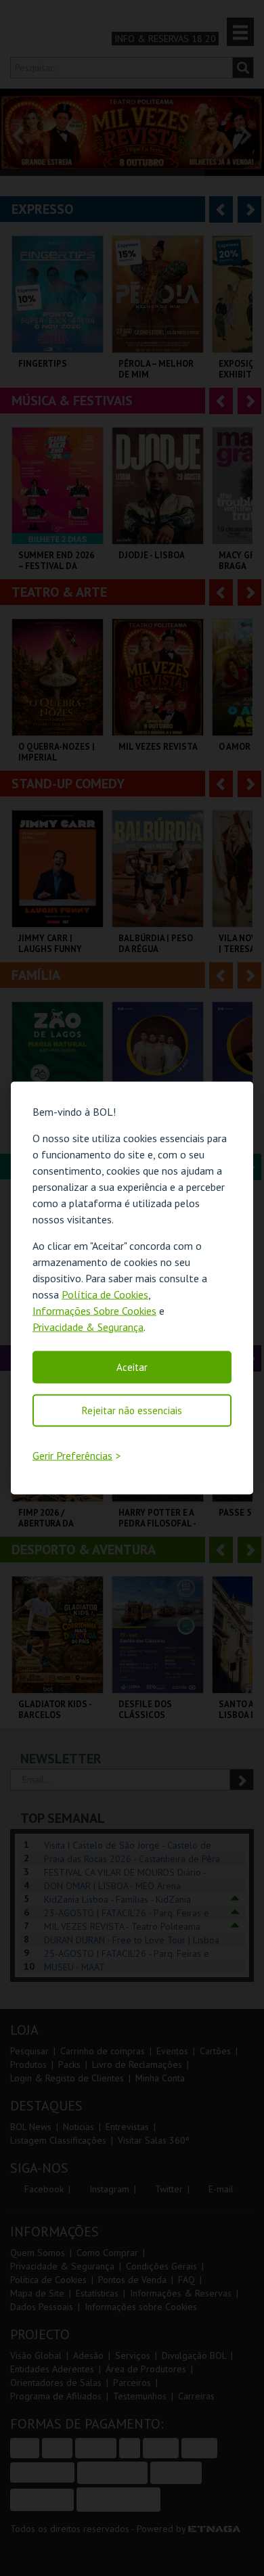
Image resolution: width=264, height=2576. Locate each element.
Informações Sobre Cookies (94, 1310)
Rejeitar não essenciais (132, 1410)
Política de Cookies (105, 1294)
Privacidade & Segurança (88, 1326)
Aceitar (132, 1366)
